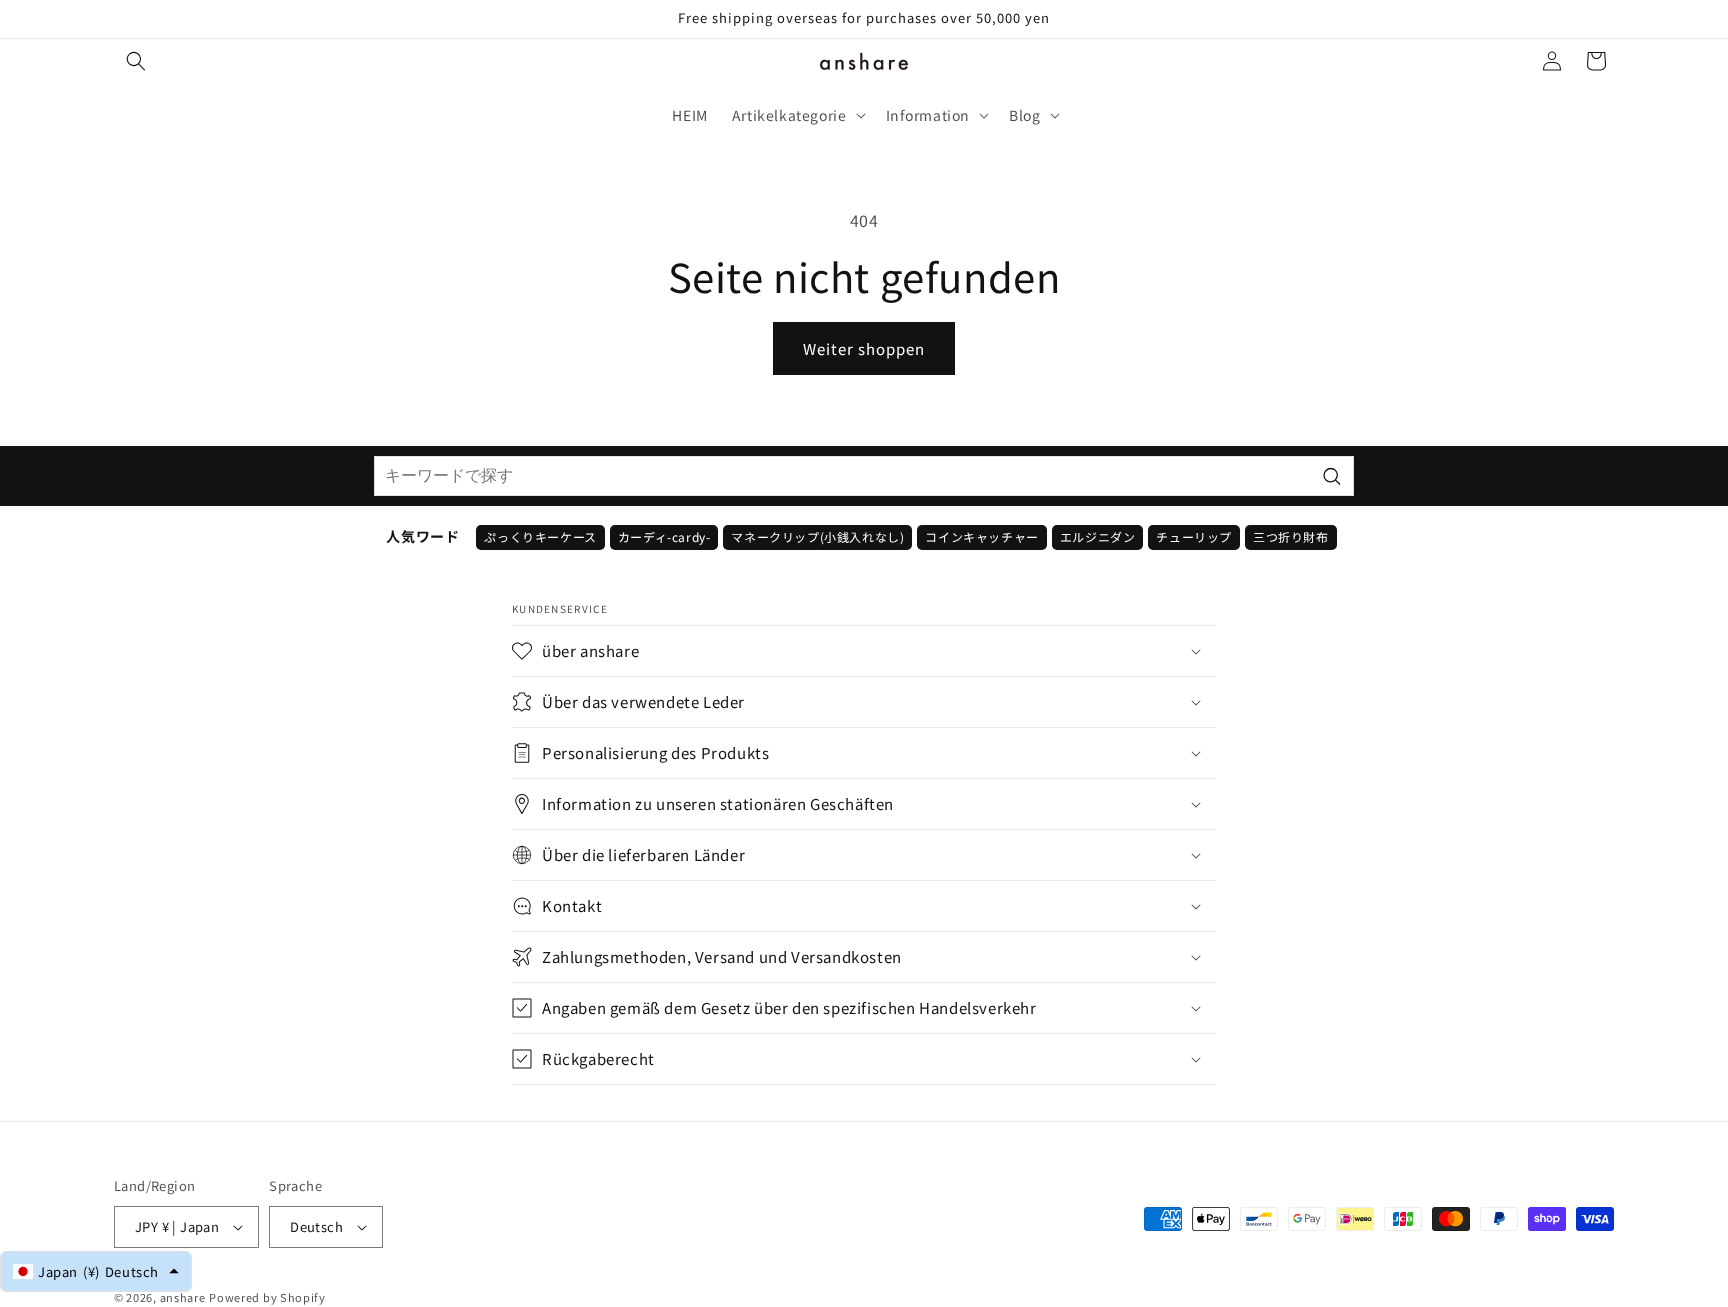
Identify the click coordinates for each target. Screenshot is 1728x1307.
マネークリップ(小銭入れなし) (817, 536)
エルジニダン (1098, 536)
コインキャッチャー (981, 536)
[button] (136, 61)
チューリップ (1194, 536)
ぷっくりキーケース (540, 536)
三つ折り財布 (1291, 536)
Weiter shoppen (864, 348)
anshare (183, 1297)
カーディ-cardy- (664, 536)
